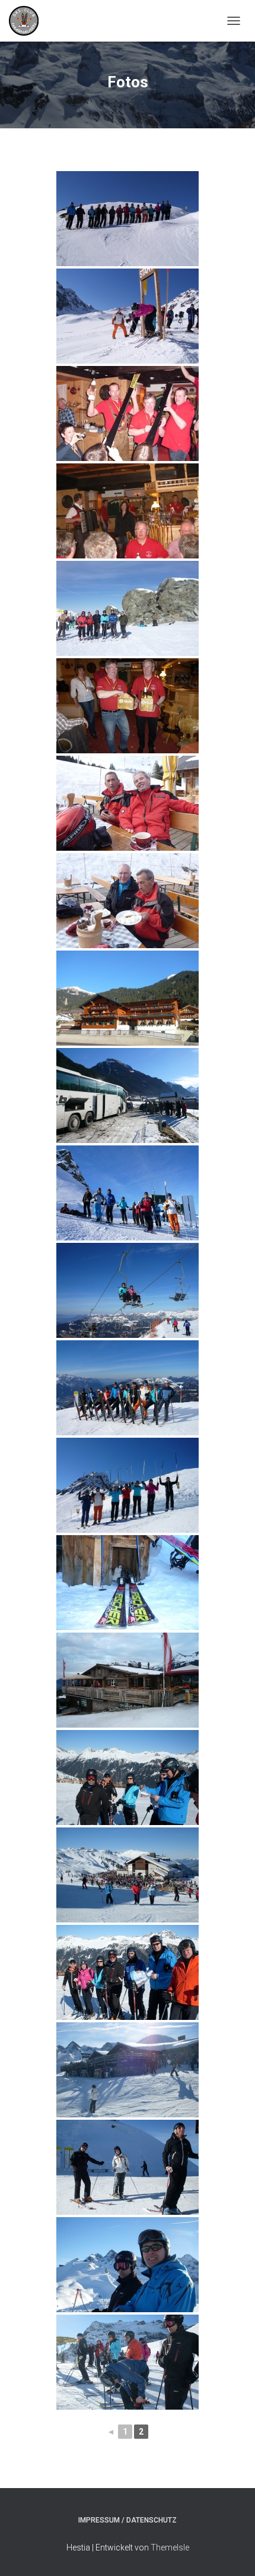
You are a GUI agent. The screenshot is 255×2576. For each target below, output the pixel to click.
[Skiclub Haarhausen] (28, 21)
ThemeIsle (170, 2547)
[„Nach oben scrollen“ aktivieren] (232, 2552)
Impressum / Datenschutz (128, 2520)
